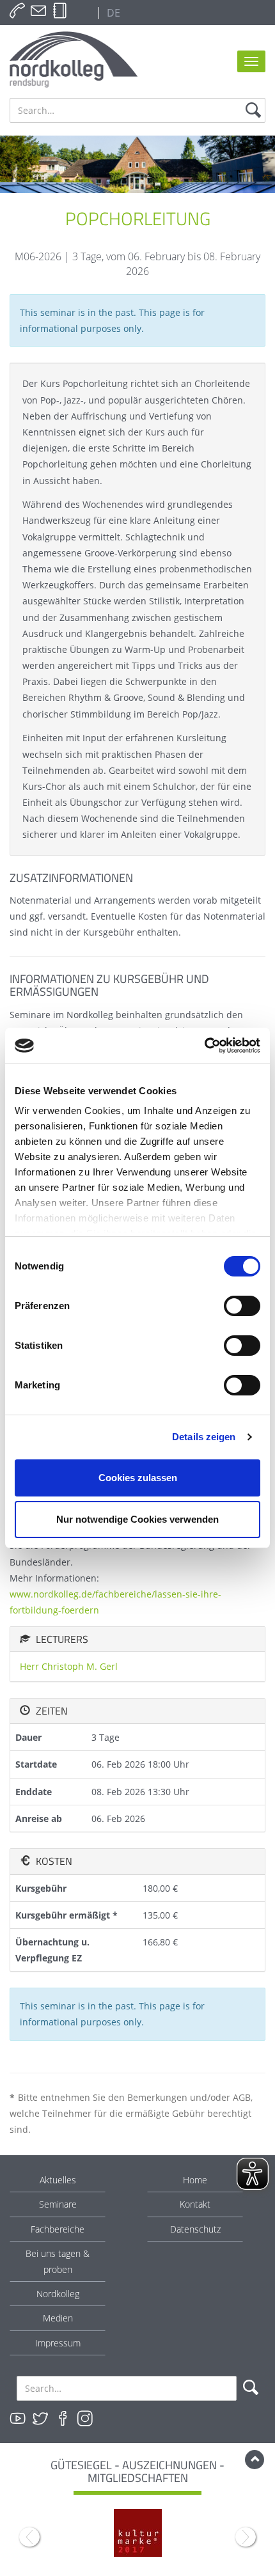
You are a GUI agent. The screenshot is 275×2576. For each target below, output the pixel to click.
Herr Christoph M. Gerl (69, 1666)
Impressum (58, 2343)
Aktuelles (58, 2180)
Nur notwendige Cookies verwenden (137, 1519)
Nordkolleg (58, 2294)
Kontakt (195, 2204)
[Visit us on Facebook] (63, 2419)
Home (195, 2180)
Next (246, 2537)
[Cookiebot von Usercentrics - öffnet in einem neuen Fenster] (204, 1046)
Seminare (58, 2204)
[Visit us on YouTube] (18, 2419)
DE (112, 13)
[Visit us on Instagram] (85, 2419)
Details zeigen (204, 1437)
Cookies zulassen (138, 1478)
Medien (58, 2318)
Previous (29, 2537)
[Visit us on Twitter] (40, 2419)
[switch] (242, 1306)
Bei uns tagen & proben (58, 2261)
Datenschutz (195, 2229)
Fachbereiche (58, 2229)
